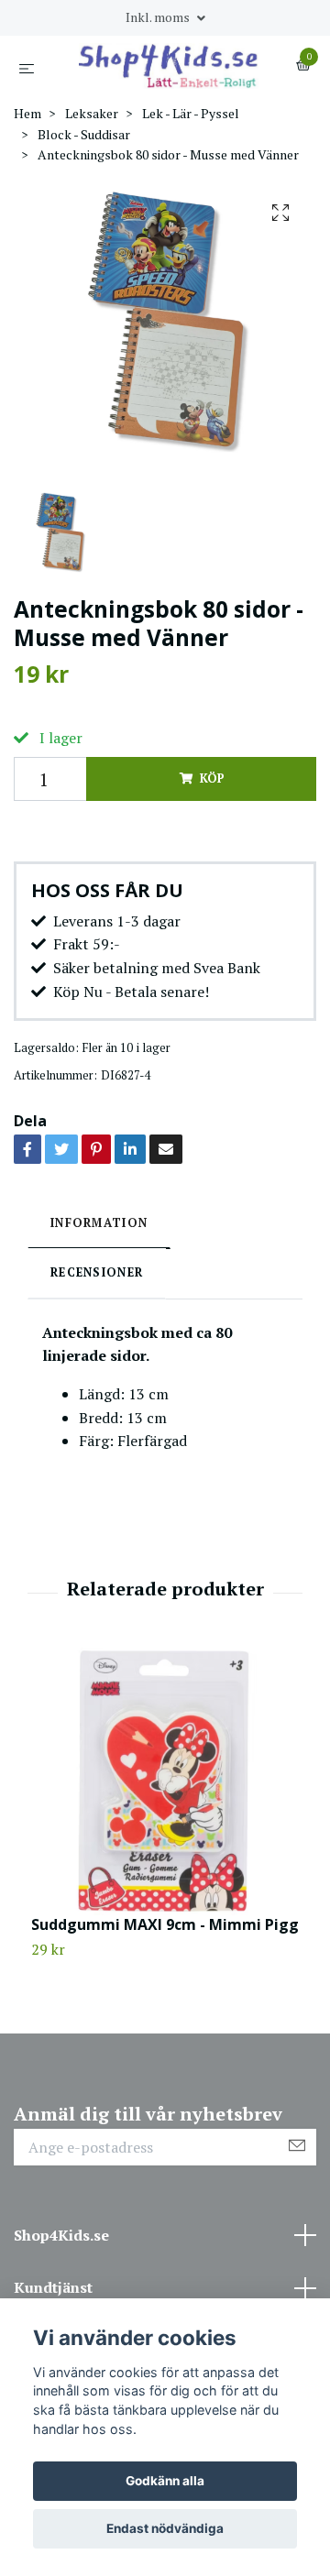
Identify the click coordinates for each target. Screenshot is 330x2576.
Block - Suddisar (84, 134)
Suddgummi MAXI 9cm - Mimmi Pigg (165, 1924)
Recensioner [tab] (97, 1272)
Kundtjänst (53, 2287)
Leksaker (92, 113)
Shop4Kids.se (61, 2235)
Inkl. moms (159, 17)
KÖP (212, 778)
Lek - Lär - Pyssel (191, 113)
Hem (27, 113)
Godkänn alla (165, 2481)
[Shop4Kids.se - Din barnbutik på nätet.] (169, 66)
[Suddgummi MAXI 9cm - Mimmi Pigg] (165, 1781)
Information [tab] (99, 1223)
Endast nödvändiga (165, 2528)
